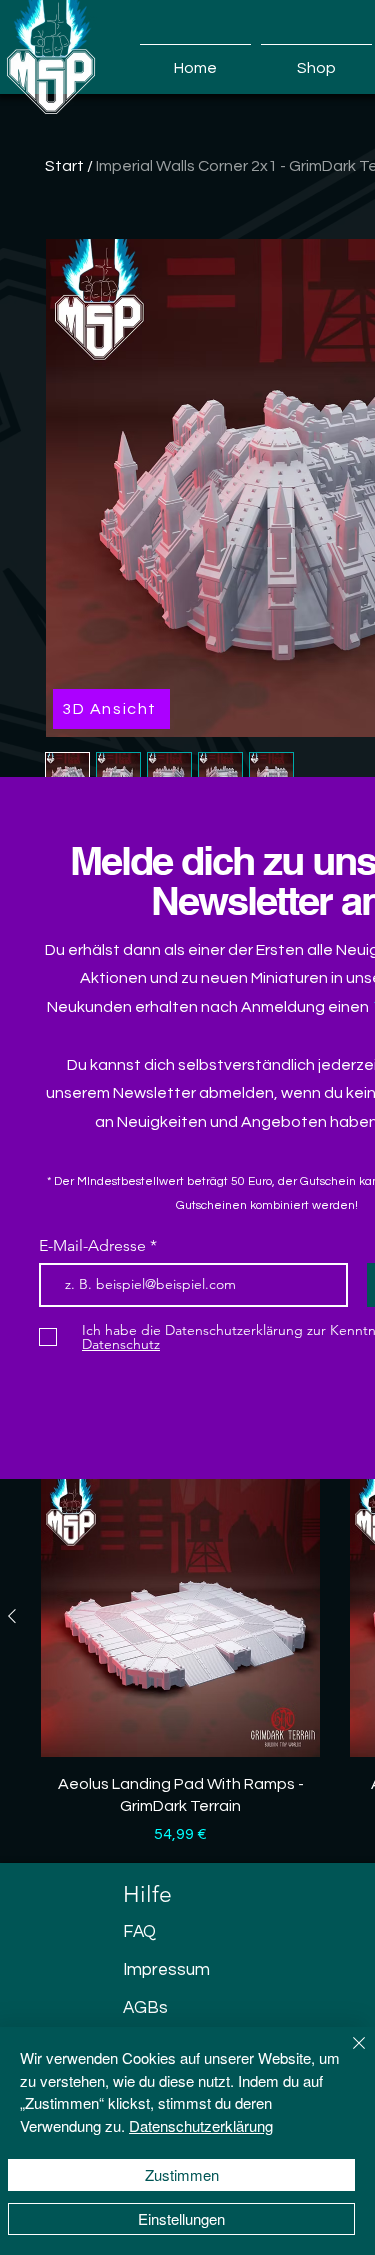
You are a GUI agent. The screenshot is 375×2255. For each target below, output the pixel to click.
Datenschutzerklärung (201, 2125)
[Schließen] (347, 2055)
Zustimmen (182, 2174)
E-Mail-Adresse (94, 1246)
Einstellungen (181, 2218)
